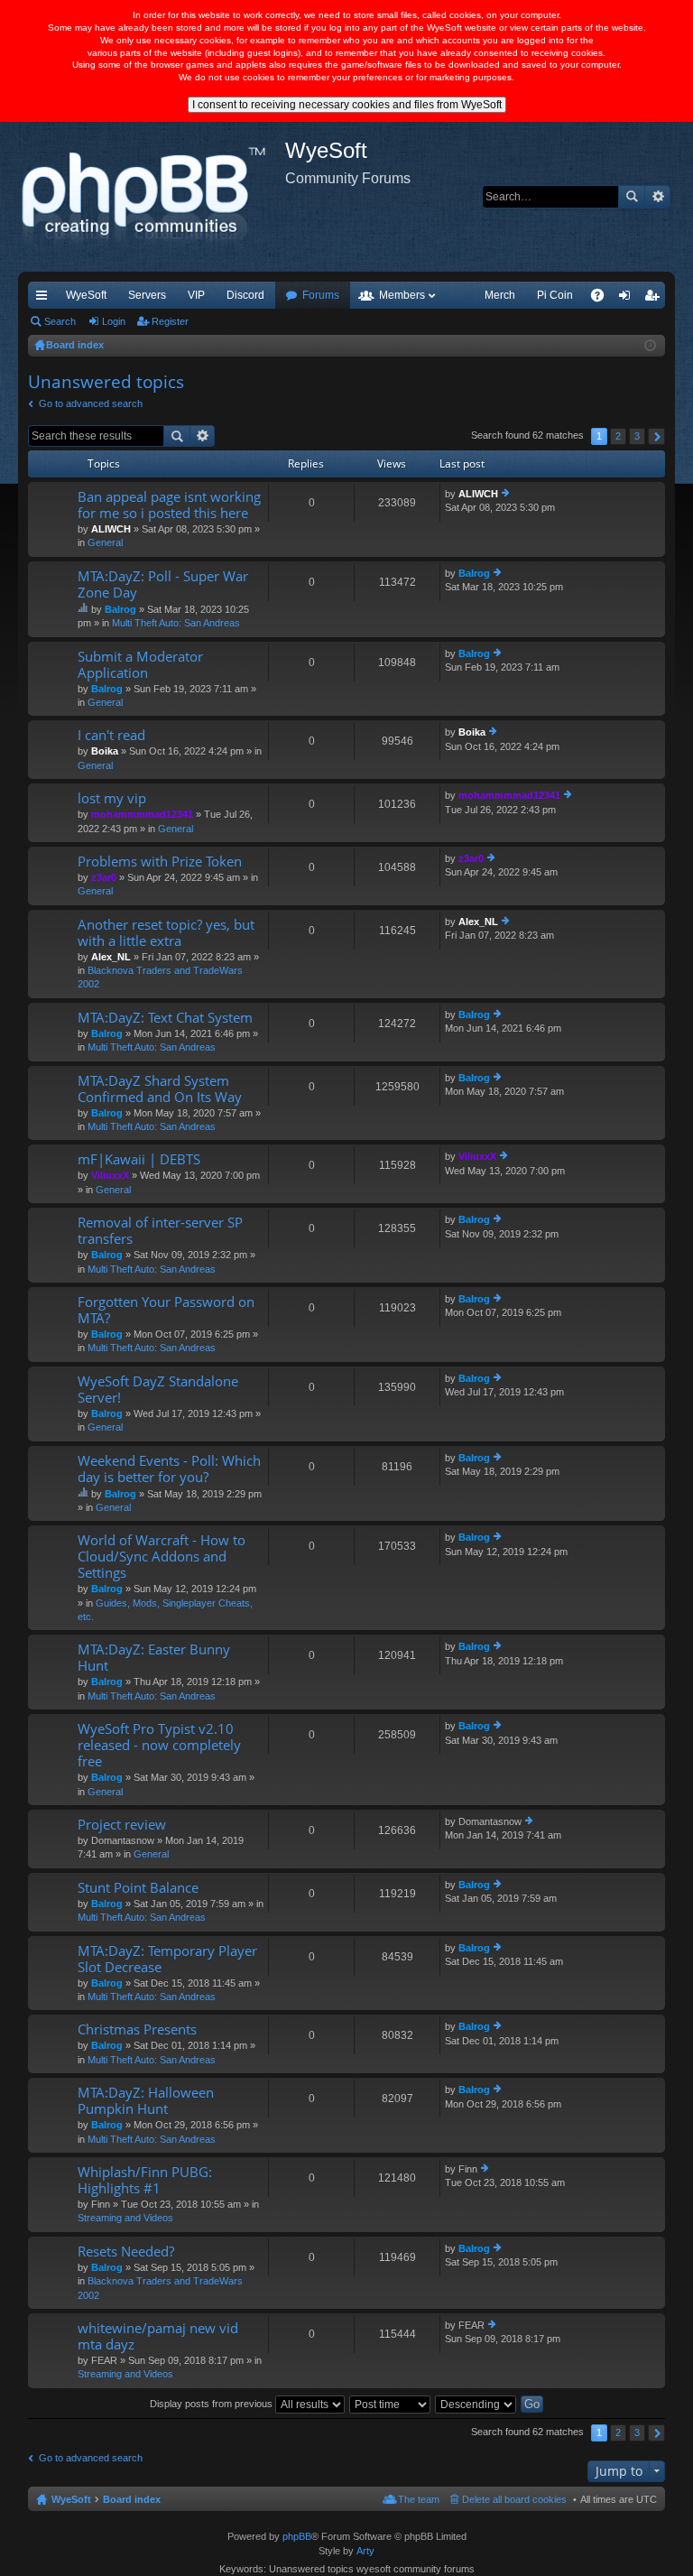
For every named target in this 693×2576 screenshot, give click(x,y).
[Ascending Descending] (476, 2404)
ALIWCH (111, 529)
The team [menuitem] (419, 2499)
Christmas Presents (137, 2029)
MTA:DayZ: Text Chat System (165, 1018)
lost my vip (112, 798)
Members (402, 295)
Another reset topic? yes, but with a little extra (166, 933)
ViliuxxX (110, 1175)
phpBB (297, 2536)
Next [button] (656, 436)
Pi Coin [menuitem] (555, 295)
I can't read (111, 735)
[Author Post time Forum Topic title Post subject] (391, 2404)
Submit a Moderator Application (140, 665)
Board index (132, 2499)
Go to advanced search (91, 403)
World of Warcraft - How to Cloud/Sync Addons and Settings (162, 1557)
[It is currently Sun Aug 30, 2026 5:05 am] (650, 346)
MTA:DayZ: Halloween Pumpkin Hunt (146, 2101)
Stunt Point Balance (138, 1888)
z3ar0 (104, 877)
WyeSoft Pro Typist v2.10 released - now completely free (159, 1745)
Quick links (45, 299)
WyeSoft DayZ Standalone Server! (158, 1390)
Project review (122, 1825)
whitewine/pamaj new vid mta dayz (158, 2336)
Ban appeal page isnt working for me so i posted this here (169, 505)
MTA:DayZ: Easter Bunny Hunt (154, 1658)
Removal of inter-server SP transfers (160, 1231)
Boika (105, 751)
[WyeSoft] (152, 197)
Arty (365, 2551)
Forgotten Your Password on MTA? (166, 1310)
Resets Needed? (126, 2252)
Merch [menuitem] (500, 295)
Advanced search (657, 197)
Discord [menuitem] (245, 295)
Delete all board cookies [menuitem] (514, 2499)
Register (170, 321)
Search (632, 197)
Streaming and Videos (125, 2218)
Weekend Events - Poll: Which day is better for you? (169, 1469)
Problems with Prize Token (160, 862)
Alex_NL (111, 957)
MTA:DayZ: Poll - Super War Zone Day (163, 584)
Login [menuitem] (628, 299)
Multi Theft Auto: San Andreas (176, 623)
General (105, 542)
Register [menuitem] (655, 299)
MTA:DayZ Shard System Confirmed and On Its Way (160, 1089)
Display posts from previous (213, 2404)
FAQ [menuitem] (603, 299)
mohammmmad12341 (142, 814)
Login (114, 321)
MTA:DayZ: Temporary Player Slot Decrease (167, 1959)
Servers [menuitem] (147, 295)
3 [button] (637, 436)
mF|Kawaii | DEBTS (139, 1159)
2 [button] (618, 436)
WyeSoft (86, 295)
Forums (321, 295)
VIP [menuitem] (196, 295)
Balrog (120, 609)
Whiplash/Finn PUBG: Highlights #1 (145, 2180)
